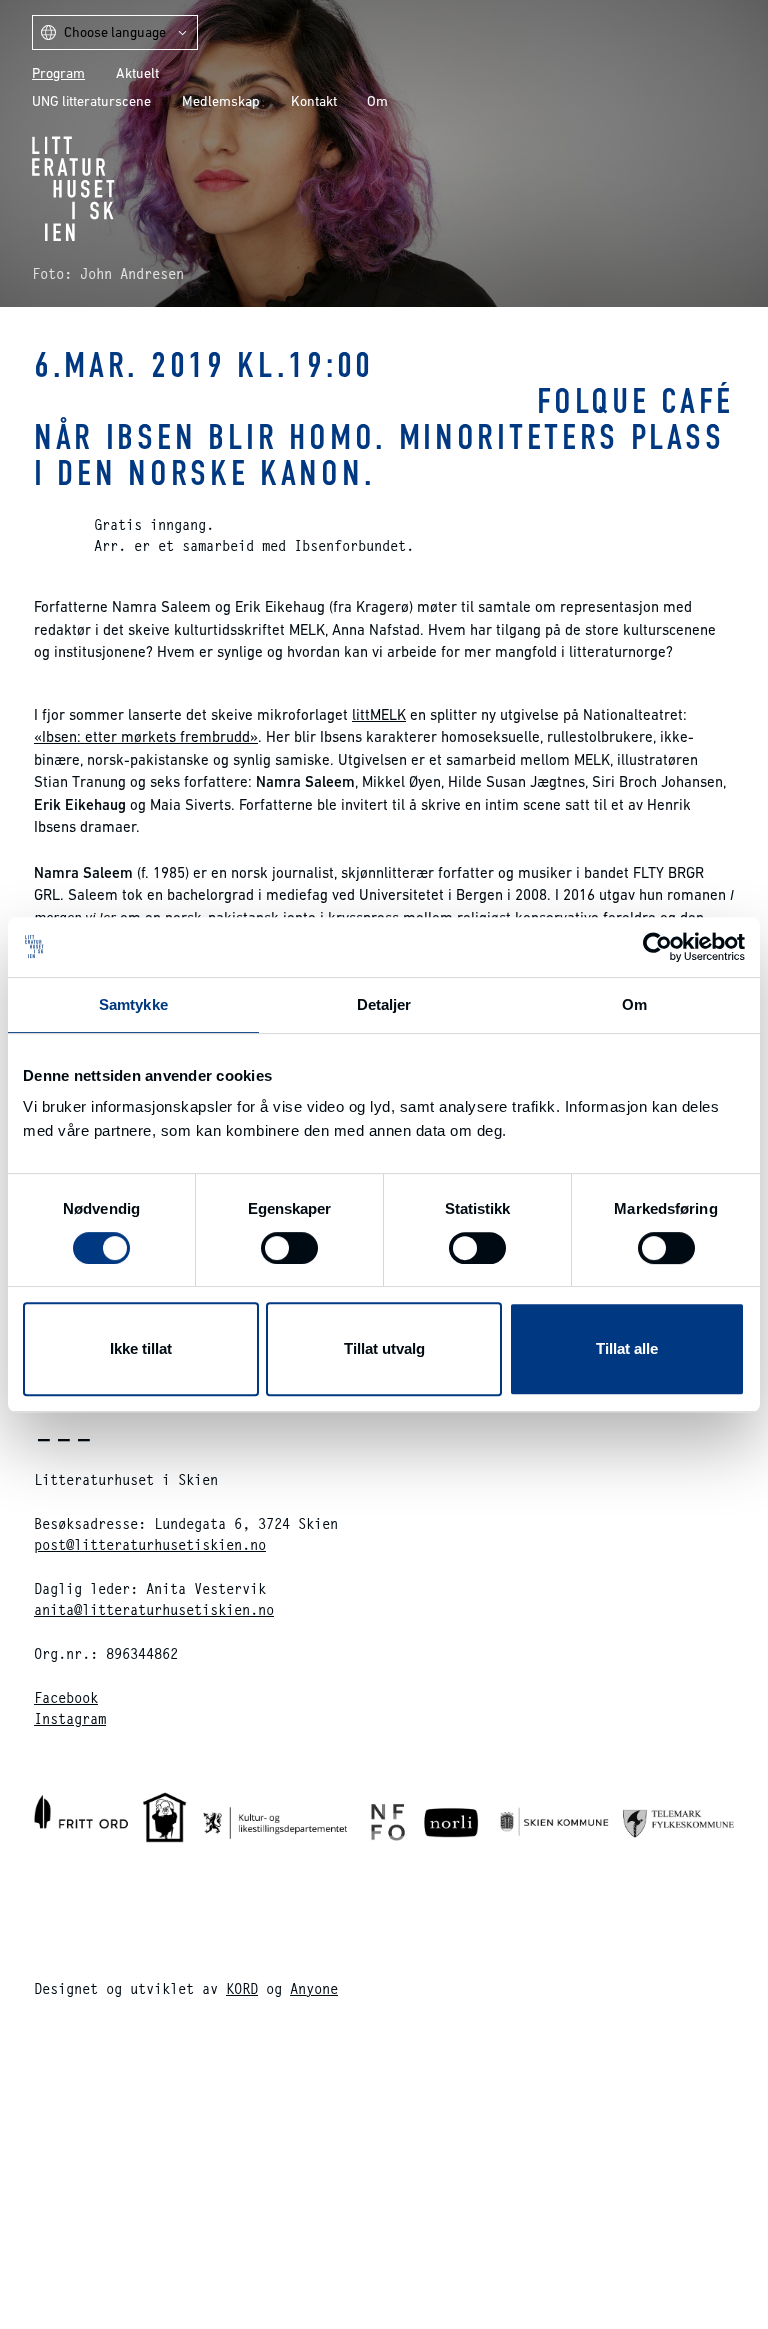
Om (377, 101)
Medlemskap (221, 101)
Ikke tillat (141, 1348)
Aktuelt (137, 73)
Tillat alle (627, 1348)
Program (58, 73)
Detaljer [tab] (384, 1004)
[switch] (289, 1248)
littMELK (379, 714)
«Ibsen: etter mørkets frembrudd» (146, 736)
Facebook (66, 1697)
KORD (242, 1988)
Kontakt (314, 101)
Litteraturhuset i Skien (73, 188)
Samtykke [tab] (133, 1004)
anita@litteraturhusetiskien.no (154, 1609)
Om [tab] (634, 1004)
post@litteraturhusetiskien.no (150, 1544)
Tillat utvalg (384, 1348)
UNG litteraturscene (91, 101)
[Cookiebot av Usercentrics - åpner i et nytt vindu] (657, 947)
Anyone (314, 1988)
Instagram (70, 1718)
